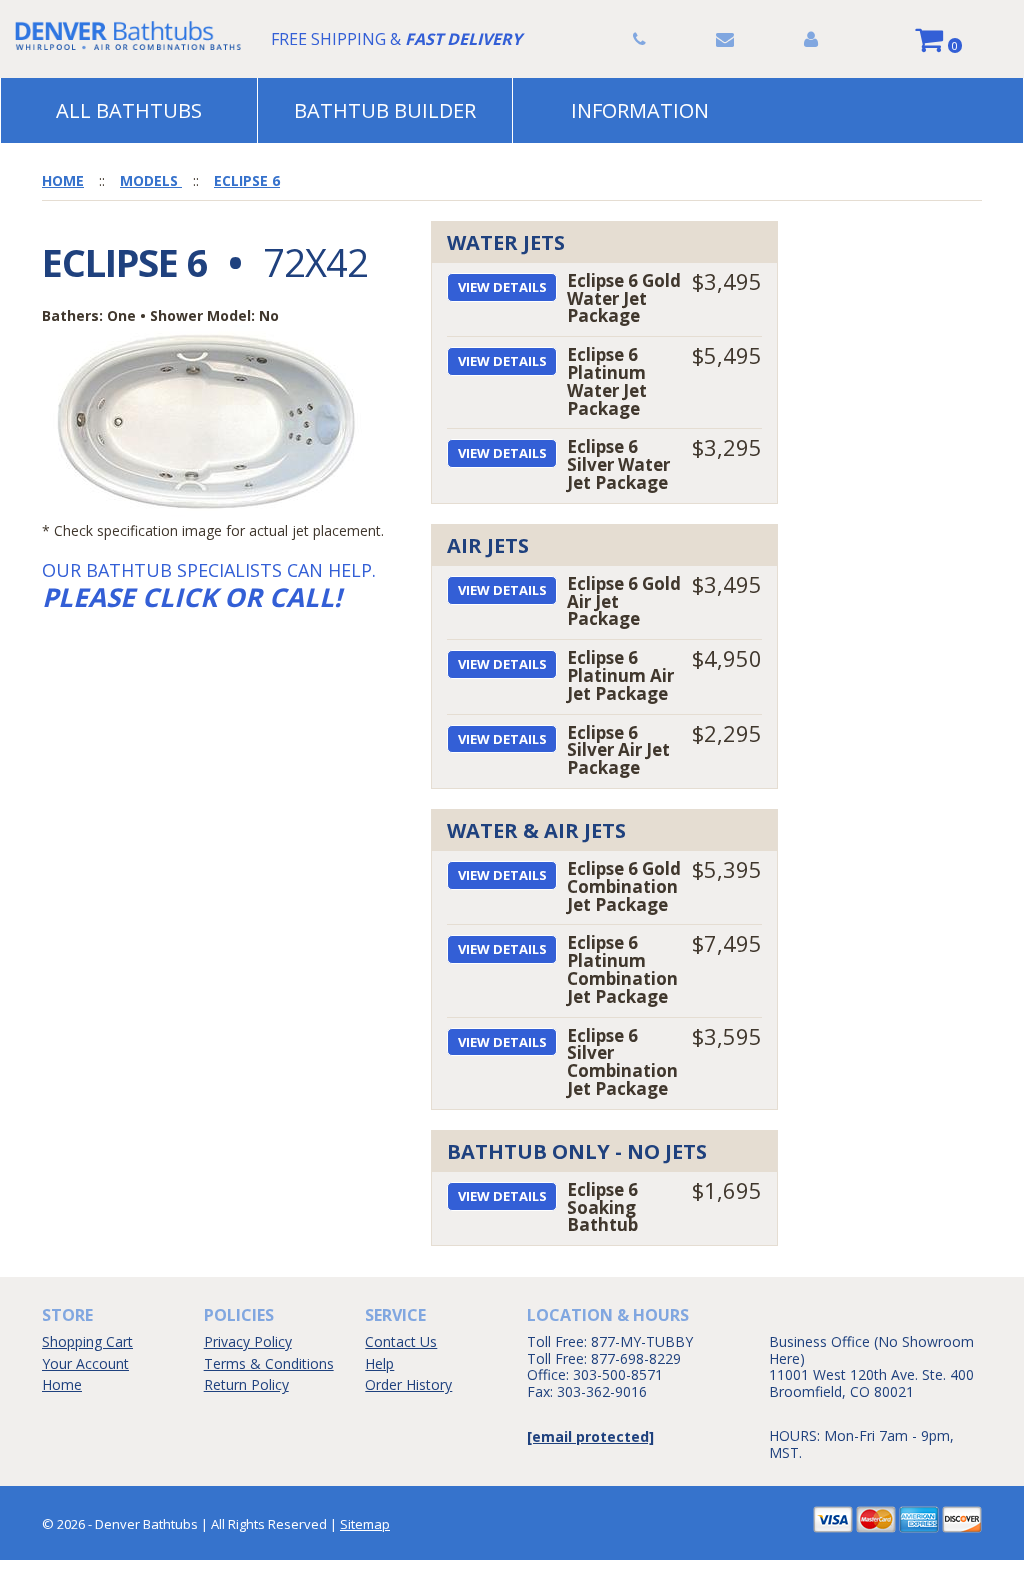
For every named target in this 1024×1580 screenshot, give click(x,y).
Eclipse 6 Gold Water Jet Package (624, 298)
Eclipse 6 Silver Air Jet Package (618, 750)
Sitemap (365, 1524)
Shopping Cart (87, 1341)
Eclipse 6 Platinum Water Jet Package (607, 381)
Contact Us (401, 1341)
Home (62, 1384)
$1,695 (727, 1190)
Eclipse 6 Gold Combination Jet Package (624, 886)
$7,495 (727, 943)
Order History (408, 1384)
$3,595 (727, 1036)
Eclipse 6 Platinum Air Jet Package (620, 675)
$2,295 (727, 733)
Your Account (85, 1363)
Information (640, 110)
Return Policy (246, 1384)
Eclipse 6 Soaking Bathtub (602, 1207)
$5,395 (727, 869)
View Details (502, 287)
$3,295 (727, 447)
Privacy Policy (248, 1341)
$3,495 (727, 281)
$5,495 (727, 355)
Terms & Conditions (269, 1363)
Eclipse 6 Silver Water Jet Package (618, 464)
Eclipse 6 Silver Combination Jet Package (622, 1062)
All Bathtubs (129, 110)
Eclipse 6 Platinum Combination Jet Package (622, 969)
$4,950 (727, 658)
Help (379, 1363)
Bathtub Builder (385, 110)
